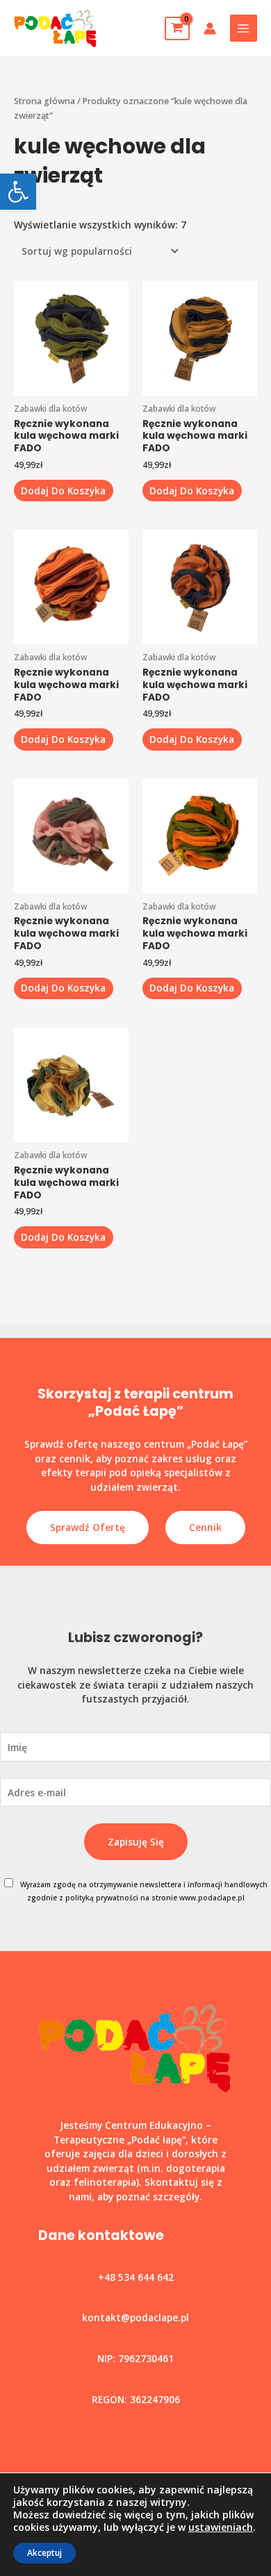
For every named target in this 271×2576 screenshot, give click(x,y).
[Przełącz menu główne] (244, 28)
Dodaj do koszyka (63, 491)
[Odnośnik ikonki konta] (210, 28)
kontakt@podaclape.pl (135, 2317)
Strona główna (44, 101)
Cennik (205, 1527)
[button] (18, 192)
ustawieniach (221, 2527)
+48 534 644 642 (136, 2277)
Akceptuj (44, 2553)
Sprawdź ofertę (88, 1527)
